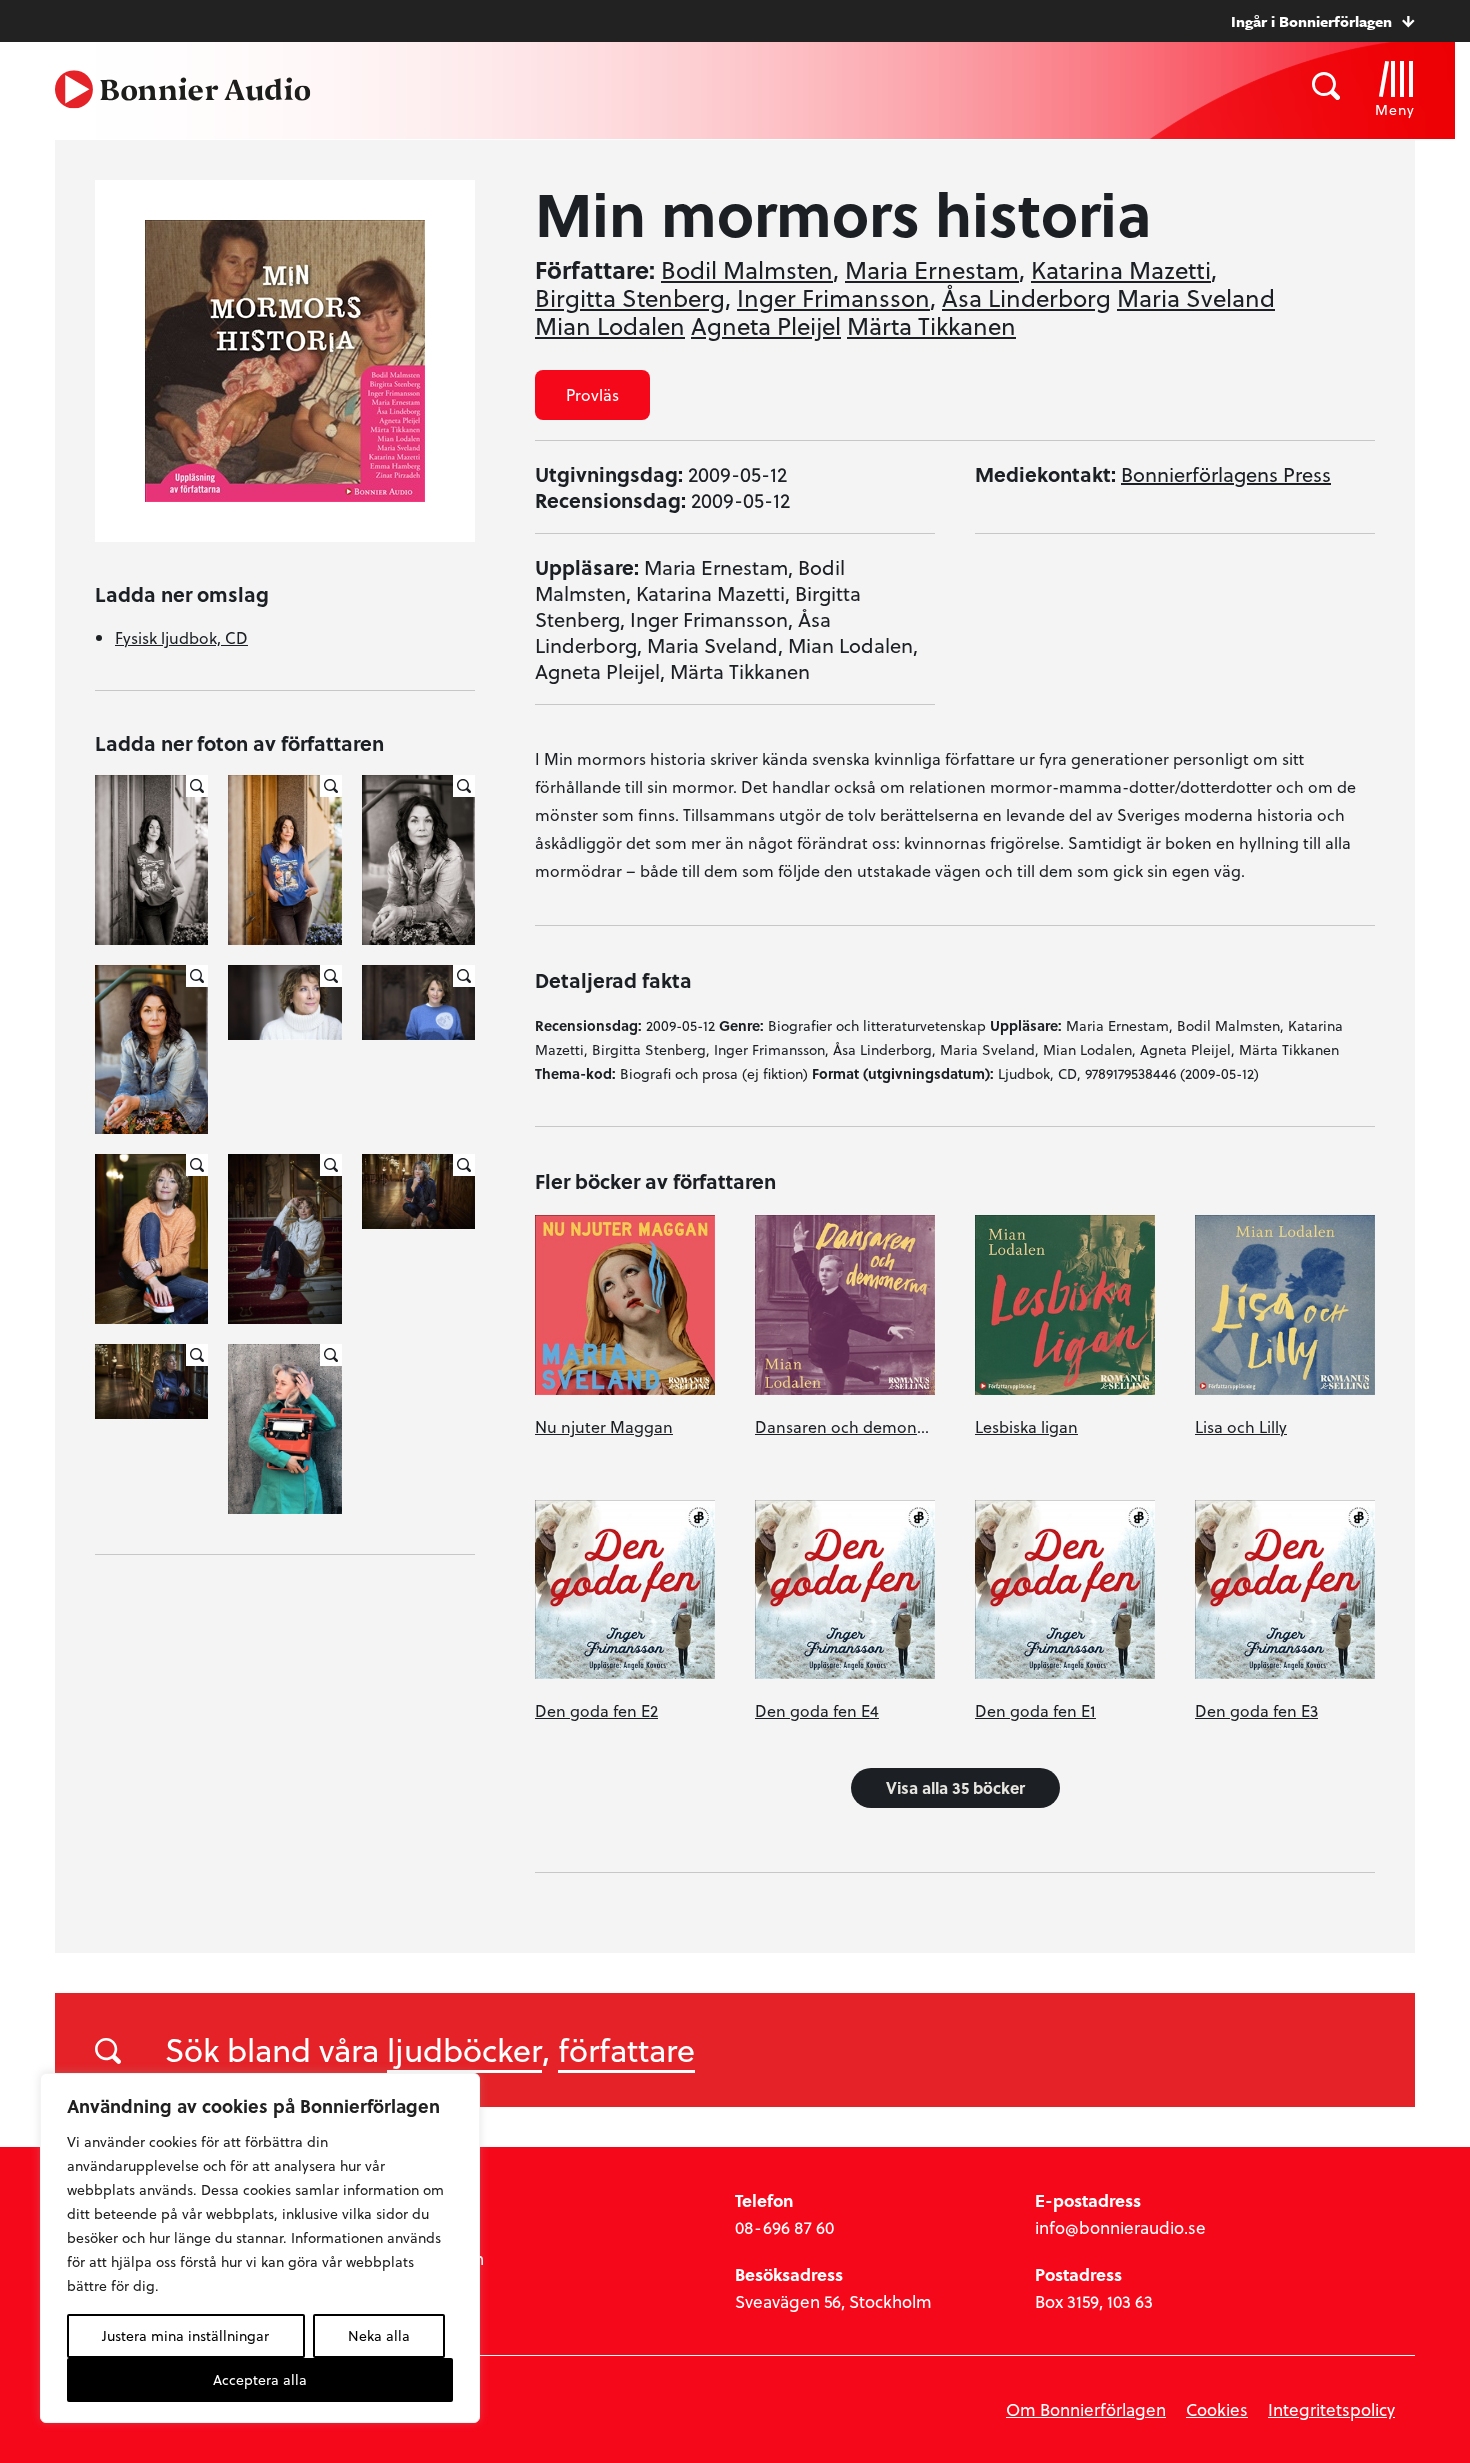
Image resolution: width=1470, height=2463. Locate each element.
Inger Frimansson (833, 298)
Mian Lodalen (610, 326)
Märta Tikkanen (931, 326)
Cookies (1217, 2409)
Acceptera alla (260, 2379)
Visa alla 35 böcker (955, 1787)
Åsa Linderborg (1026, 298)
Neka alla (379, 2335)
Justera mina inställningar (185, 2335)
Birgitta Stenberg (630, 298)
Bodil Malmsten (747, 270)
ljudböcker (464, 2049)
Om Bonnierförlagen (1086, 2409)
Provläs (592, 394)
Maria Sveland (1196, 298)
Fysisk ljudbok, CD (181, 637)
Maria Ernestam (932, 270)
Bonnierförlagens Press (1226, 474)
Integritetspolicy (1331, 2409)
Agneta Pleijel (766, 326)
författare (626, 2049)
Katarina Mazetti (1121, 270)
